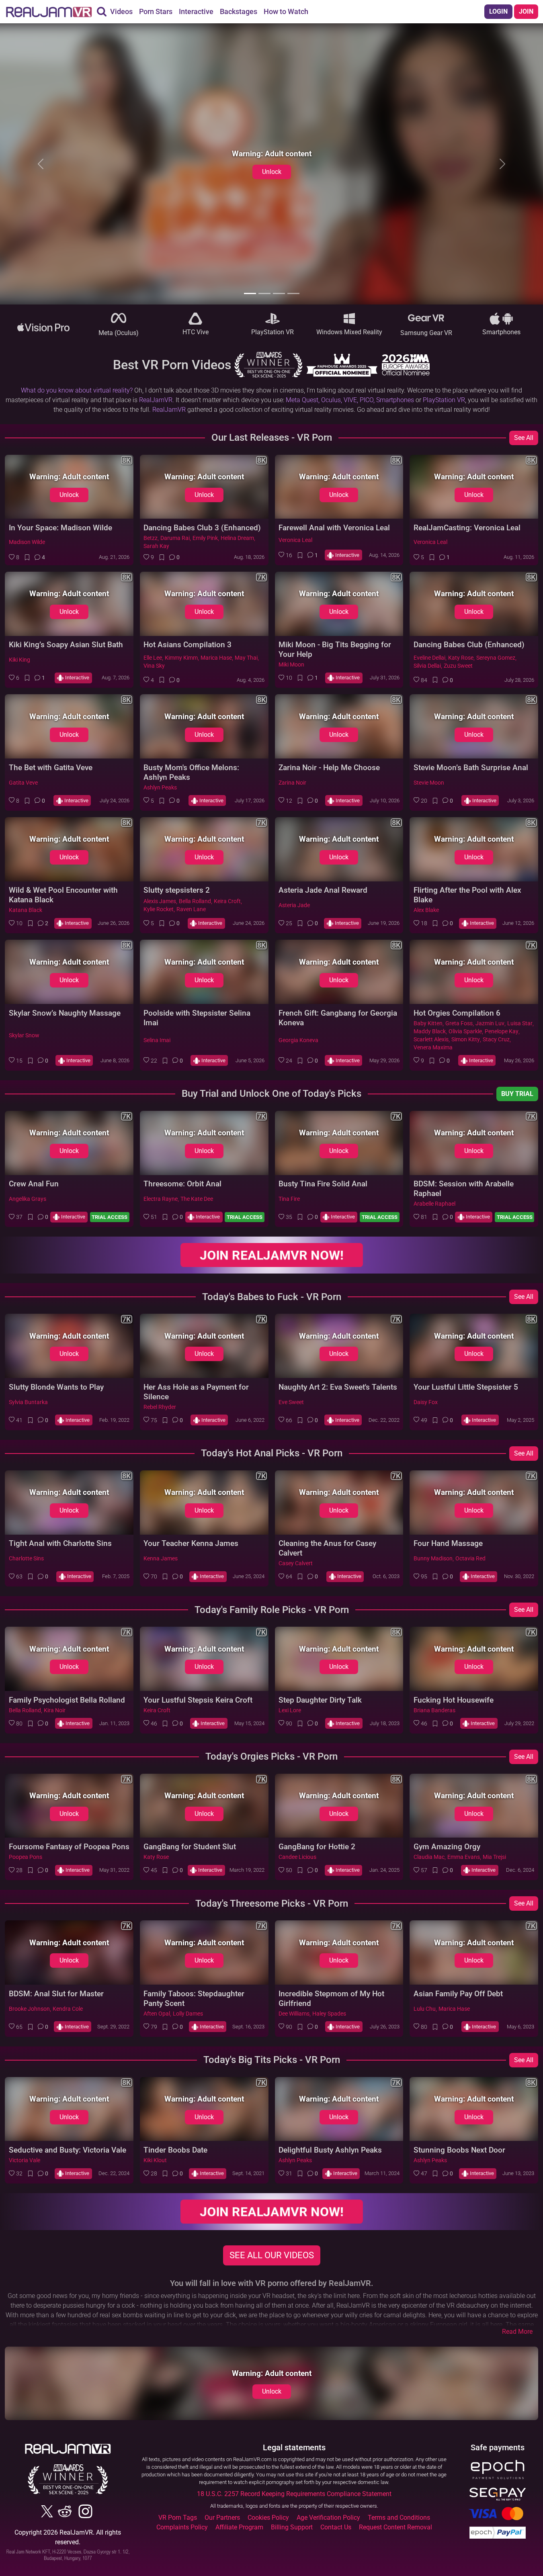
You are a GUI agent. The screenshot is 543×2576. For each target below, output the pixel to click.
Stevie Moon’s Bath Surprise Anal (471, 768)
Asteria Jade (294, 905)
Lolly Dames (188, 2014)
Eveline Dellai (429, 658)
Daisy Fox (426, 1402)
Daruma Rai (175, 538)
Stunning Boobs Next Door (459, 2150)
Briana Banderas (434, 1710)
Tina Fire (289, 1199)
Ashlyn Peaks (160, 788)
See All (524, 438)
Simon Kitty (466, 1040)
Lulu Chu (425, 2009)
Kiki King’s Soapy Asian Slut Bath (66, 645)
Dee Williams (294, 2014)
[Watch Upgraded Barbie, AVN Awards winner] (268, 365)
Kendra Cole (68, 2009)
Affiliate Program (239, 2527)
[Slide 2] (279, 293)
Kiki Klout (155, 2160)
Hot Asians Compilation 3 (187, 645)
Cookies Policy (268, 2518)
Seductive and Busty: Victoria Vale (68, 2150)
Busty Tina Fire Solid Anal (323, 1184)
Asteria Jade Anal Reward (323, 890)
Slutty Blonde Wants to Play (56, 1387)
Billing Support (292, 2527)
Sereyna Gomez (496, 658)
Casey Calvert (296, 1563)
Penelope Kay (502, 1031)
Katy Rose (461, 658)
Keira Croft (227, 901)
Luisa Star (520, 1023)
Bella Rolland (195, 901)
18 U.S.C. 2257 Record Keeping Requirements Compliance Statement (294, 2494)
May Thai (246, 658)
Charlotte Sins (26, 1559)
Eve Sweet (291, 1402)
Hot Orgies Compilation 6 (457, 1013)
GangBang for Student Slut (190, 1847)
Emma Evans (464, 1857)
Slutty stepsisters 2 (177, 890)
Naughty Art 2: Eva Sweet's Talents (338, 1387)
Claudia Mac (429, 1857)
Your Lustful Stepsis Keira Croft (198, 1700)
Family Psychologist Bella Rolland (67, 1700)
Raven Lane (191, 909)
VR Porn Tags (178, 2518)
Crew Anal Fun (34, 1184)
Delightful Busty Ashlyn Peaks (330, 2150)
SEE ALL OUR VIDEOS (272, 2255)
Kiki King (19, 660)
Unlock (272, 172)
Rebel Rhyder (160, 1407)
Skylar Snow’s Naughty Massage (65, 1013)
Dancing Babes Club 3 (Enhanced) (202, 528)
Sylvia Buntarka (28, 1402)
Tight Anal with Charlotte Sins (60, 1543)
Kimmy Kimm (181, 658)
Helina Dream (237, 538)
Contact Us (336, 2527)
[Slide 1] (264, 293)
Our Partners (222, 2518)
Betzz (151, 538)
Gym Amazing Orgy (447, 1847)
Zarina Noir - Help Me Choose (329, 768)
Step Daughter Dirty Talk (320, 1700)
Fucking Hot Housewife (454, 1700)
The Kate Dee (197, 1199)
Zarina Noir (292, 783)
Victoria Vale (25, 2160)
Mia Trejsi (494, 1857)
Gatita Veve (23, 783)
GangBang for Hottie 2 (317, 1847)
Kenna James (161, 1559)
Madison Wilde (27, 542)
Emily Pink (205, 538)
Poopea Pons (26, 1857)
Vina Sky (154, 666)
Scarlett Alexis (431, 1040)
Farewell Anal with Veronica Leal (334, 528)
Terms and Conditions (399, 2518)
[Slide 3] (293, 293)
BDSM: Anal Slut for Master (56, 1994)
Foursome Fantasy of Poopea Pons (69, 1847)
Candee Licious (297, 1857)
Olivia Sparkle (465, 1031)
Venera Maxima (433, 1048)
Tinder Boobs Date (175, 2150)
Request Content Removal (395, 2527)
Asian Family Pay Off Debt (458, 1994)
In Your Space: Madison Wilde (60, 528)
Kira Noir (55, 1710)
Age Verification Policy (328, 2518)
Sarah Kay (156, 546)
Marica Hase (216, 658)
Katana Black (26, 910)
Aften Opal (157, 2014)
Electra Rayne (161, 1199)
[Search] (102, 12)
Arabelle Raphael (434, 1204)
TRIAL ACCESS (110, 1217)
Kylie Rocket (159, 909)
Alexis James (160, 901)
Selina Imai (157, 1040)
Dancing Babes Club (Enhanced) (469, 645)
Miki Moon (291, 665)
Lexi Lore (290, 1710)
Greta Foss (459, 1023)
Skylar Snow (24, 1036)
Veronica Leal (295, 540)
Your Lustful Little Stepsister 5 (466, 1387)
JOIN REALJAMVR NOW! (272, 1255)
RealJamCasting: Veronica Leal (467, 528)
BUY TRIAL (517, 1094)
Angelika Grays (28, 1199)
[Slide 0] (250, 293)
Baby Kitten (428, 1023)
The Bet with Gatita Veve (51, 768)
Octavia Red (470, 1559)
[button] (14, 557)
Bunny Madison (433, 1559)
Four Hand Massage (448, 1543)
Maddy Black (430, 1031)
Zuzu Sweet (458, 666)
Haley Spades (329, 2014)
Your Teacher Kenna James (191, 1543)
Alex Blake (426, 910)
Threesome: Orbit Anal (182, 1184)
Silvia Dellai (427, 666)
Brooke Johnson (29, 2009)
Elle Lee (153, 658)
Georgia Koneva (298, 1040)
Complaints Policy (182, 2527)
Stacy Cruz (496, 1040)
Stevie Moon (429, 783)
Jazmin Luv (490, 1023)
